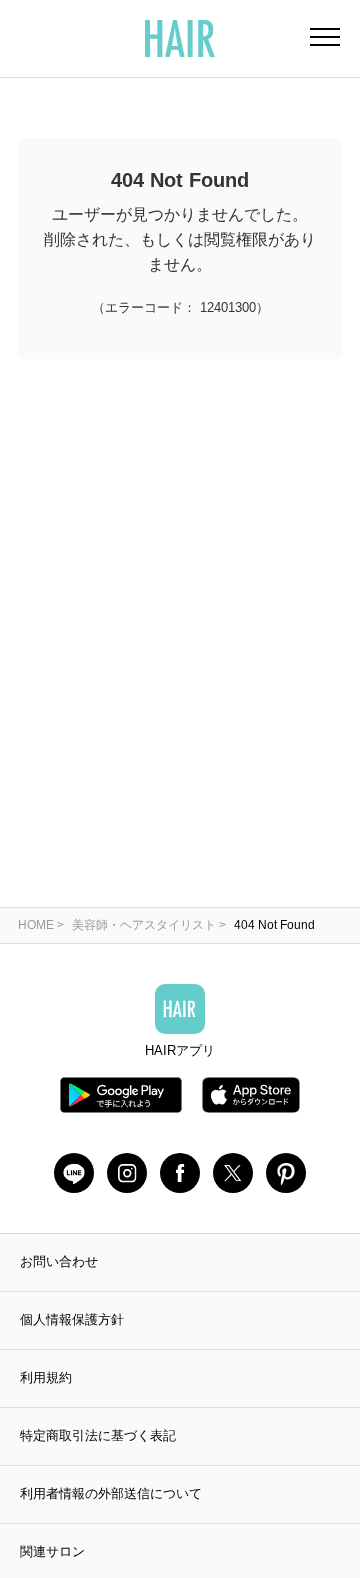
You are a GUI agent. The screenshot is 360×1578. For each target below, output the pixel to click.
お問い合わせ (59, 1261)
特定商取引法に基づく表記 (98, 1435)
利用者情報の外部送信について (111, 1493)
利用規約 (46, 1377)
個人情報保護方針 (72, 1319)
